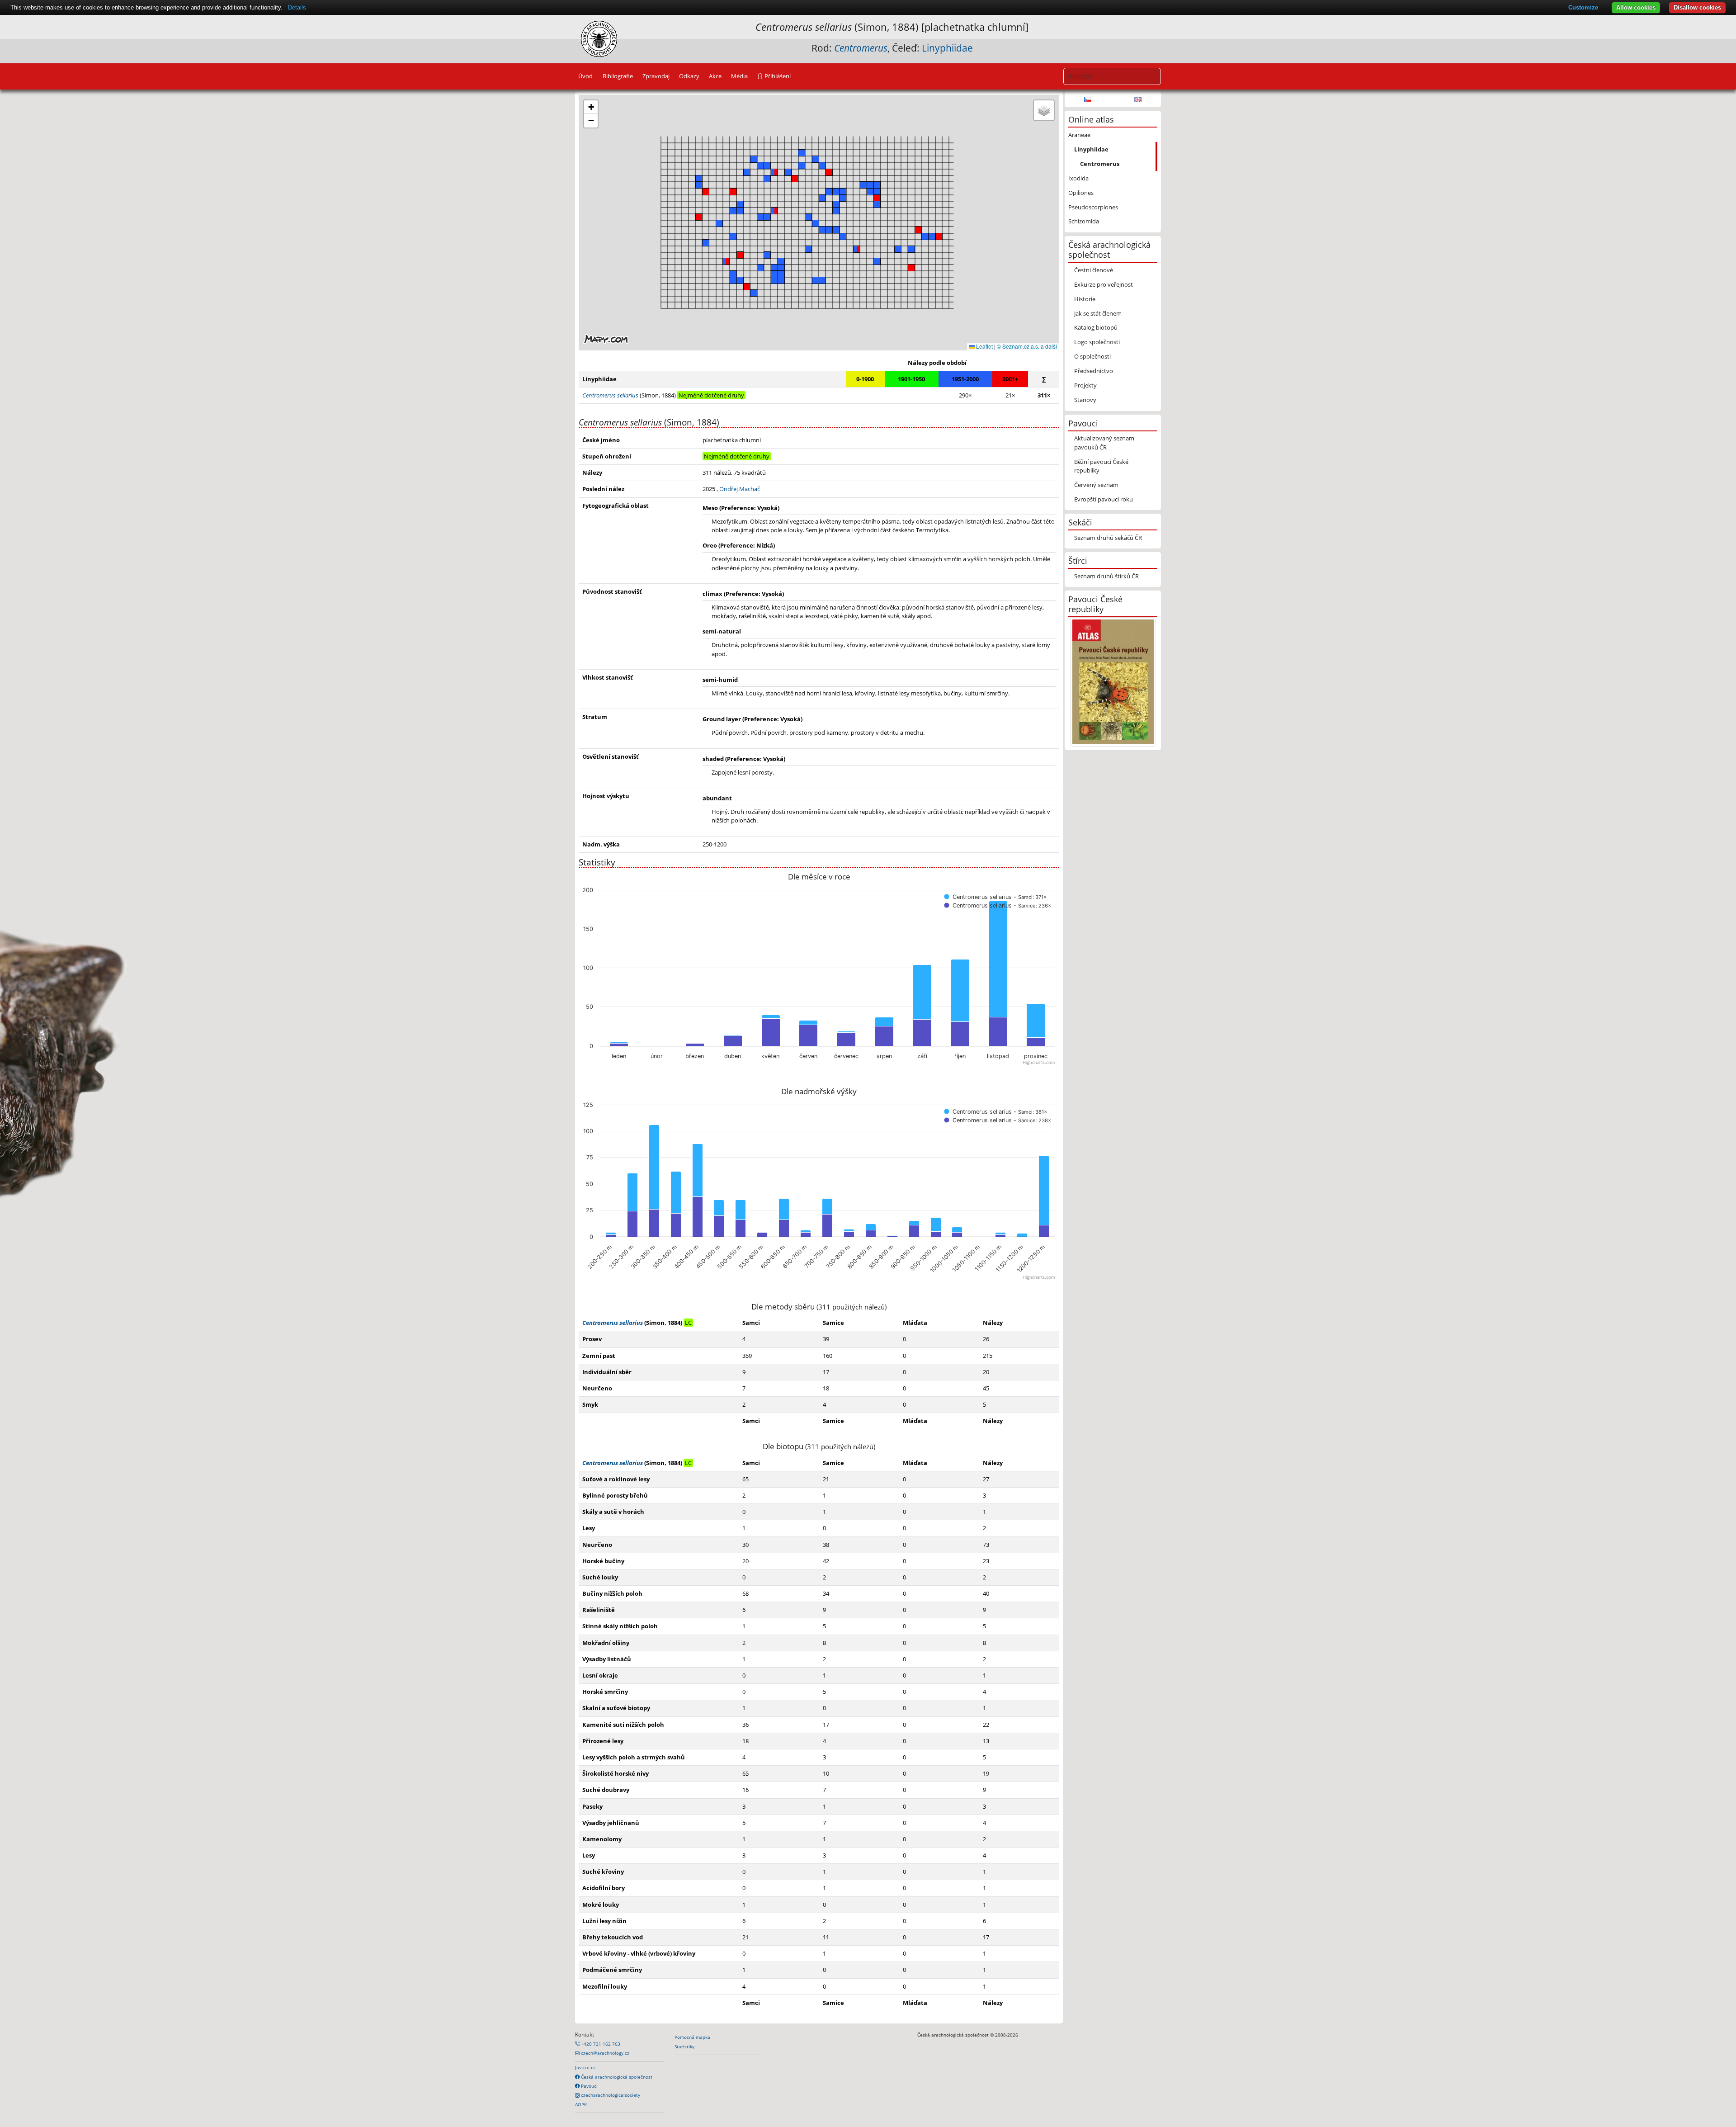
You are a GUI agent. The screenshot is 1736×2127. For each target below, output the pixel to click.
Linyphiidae (947, 48)
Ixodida (1078, 178)
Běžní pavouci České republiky (1101, 466)
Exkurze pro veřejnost (1104, 284)
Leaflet (984, 346)
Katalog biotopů (1096, 327)
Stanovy (1085, 400)
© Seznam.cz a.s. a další (1027, 346)
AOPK (581, 2104)
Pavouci (589, 2086)
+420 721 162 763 (600, 2044)
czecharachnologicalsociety (610, 2095)
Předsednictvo (1094, 371)
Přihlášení (777, 76)
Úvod (585, 76)
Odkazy (689, 76)
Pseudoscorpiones (1093, 207)
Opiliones (1081, 193)
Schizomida (1084, 221)
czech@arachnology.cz (604, 2053)
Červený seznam (1096, 485)
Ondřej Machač (740, 489)
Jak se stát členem (1098, 313)
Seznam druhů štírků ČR (1106, 576)
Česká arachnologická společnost (616, 2077)
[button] (829, 172)
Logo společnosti (1097, 342)
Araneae (1079, 135)
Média (739, 76)
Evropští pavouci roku (1104, 499)
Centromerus (1100, 164)
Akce (715, 76)
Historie (1085, 299)
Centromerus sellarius (613, 1323)
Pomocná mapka (692, 2037)
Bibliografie (618, 76)
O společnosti (1092, 356)
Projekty (1085, 385)
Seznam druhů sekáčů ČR (1108, 538)
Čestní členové (1094, 270)
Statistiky (684, 2047)
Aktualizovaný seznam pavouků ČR (1104, 442)
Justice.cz (585, 2067)
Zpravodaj (656, 76)
